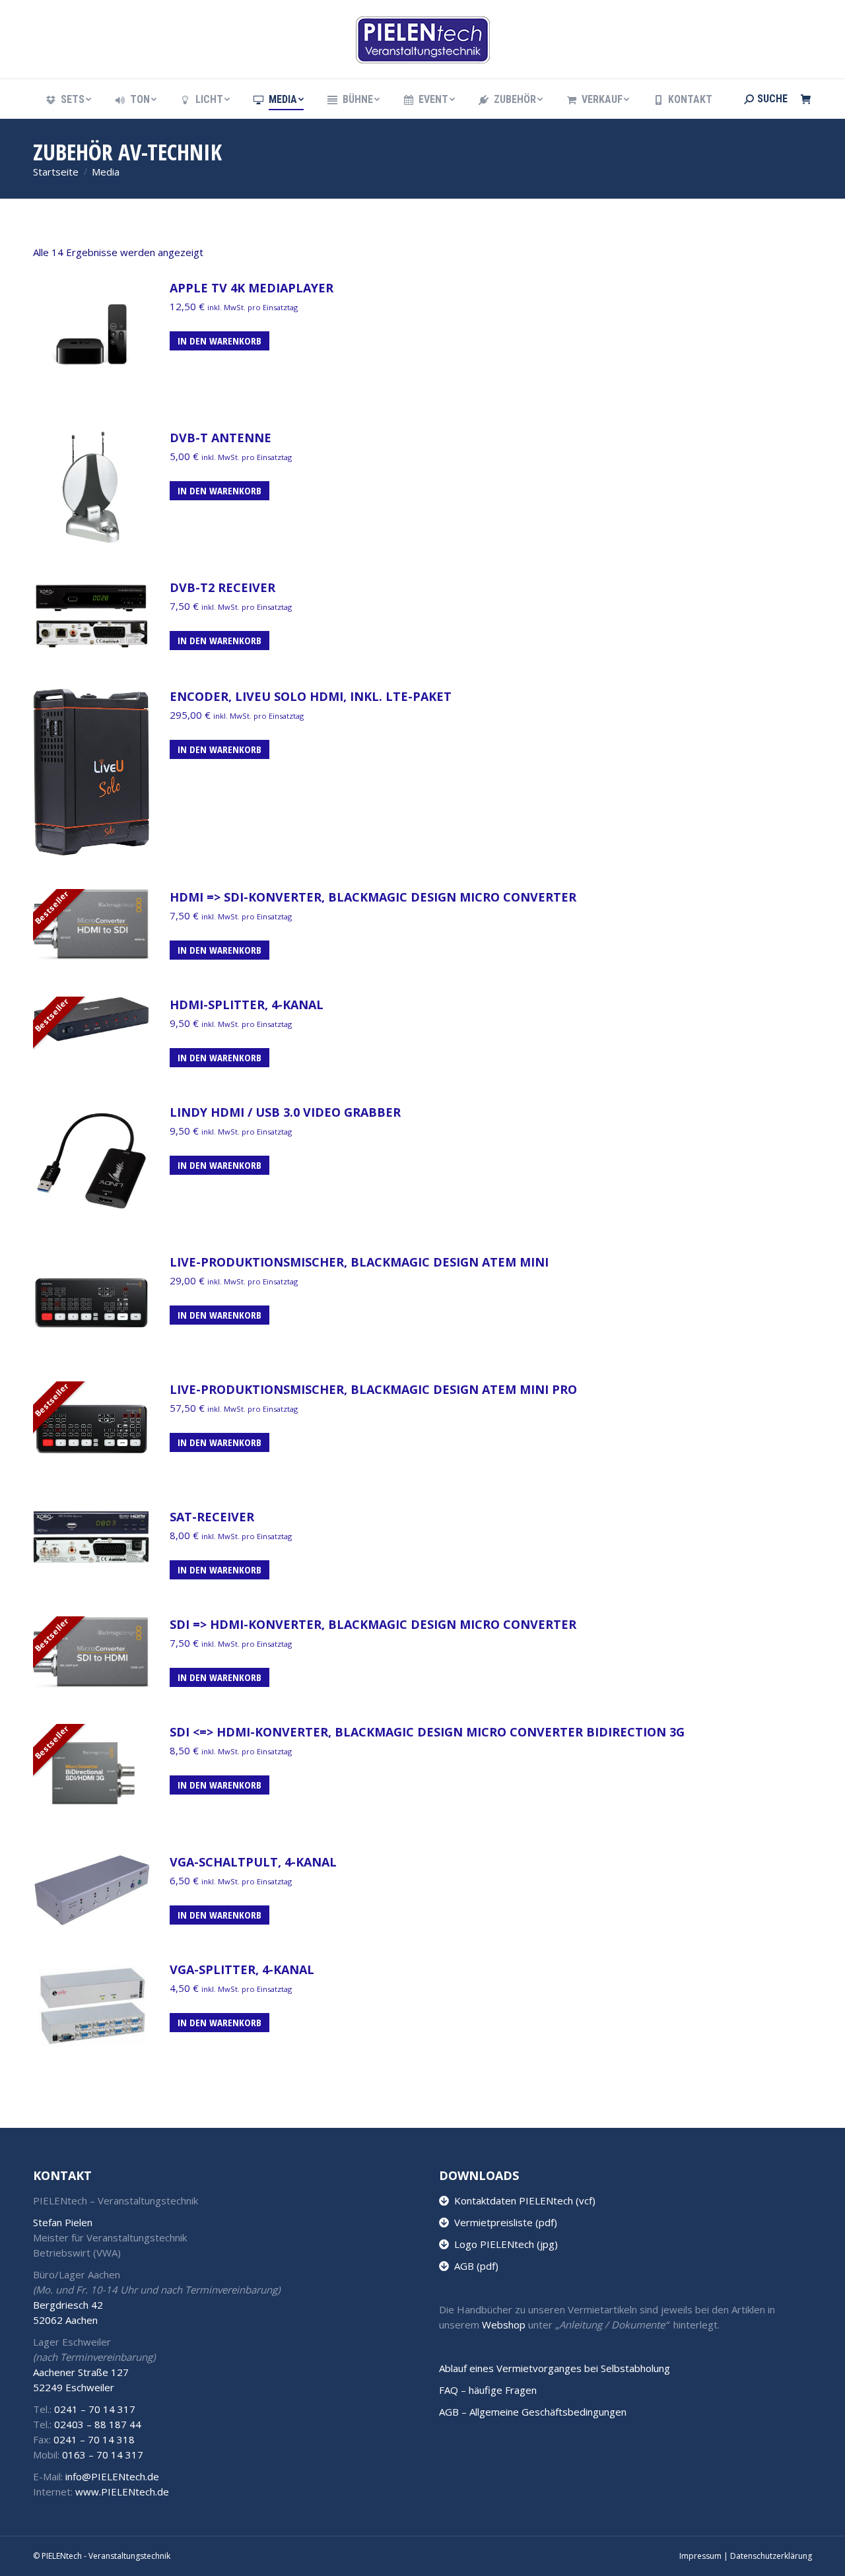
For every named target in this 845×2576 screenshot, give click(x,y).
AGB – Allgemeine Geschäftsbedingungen (533, 2412)
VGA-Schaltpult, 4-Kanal (253, 1862)
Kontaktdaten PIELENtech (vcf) (522, 2200)
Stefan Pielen (63, 2222)
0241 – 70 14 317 (95, 2409)
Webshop (504, 2325)
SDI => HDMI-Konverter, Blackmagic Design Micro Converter (373, 1624)
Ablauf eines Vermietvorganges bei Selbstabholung (555, 2368)
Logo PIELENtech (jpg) (503, 2244)
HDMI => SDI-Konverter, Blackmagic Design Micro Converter (373, 897)
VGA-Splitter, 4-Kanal (242, 1969)
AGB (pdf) (474, 2266)
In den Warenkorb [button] (220, 341)
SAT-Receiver (212, 1517)
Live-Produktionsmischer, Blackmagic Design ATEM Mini (359, 1262)
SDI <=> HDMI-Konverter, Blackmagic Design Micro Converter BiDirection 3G (427, 1732)
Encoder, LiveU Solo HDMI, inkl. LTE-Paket (311, 696)
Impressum (700, 2556)
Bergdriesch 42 (68, 2305)
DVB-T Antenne (220, 438)
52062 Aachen (65, 2320)
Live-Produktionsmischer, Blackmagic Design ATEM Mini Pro (373, 1389)
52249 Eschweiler (74, 2387)
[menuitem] (68, 100)
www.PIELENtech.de (122, 2492)
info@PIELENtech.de (112, 2476)
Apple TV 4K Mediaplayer (252, 288)
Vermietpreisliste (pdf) (503, 2222)
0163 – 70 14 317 (103, 2455)
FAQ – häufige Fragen (488, 2390)
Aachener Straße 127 (81, 2372)
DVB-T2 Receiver (222, 587)
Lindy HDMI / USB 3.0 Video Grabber (285, 1112)
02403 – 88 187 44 (98, 2424)
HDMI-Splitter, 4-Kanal (247, 1005)
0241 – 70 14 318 (94, 2439)
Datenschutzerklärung (771, 2556)
